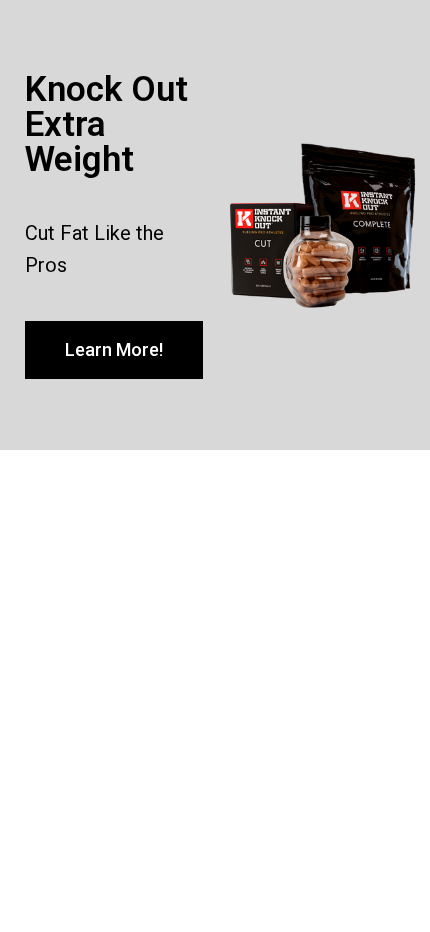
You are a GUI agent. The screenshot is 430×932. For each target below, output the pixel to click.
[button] (114, 350)
